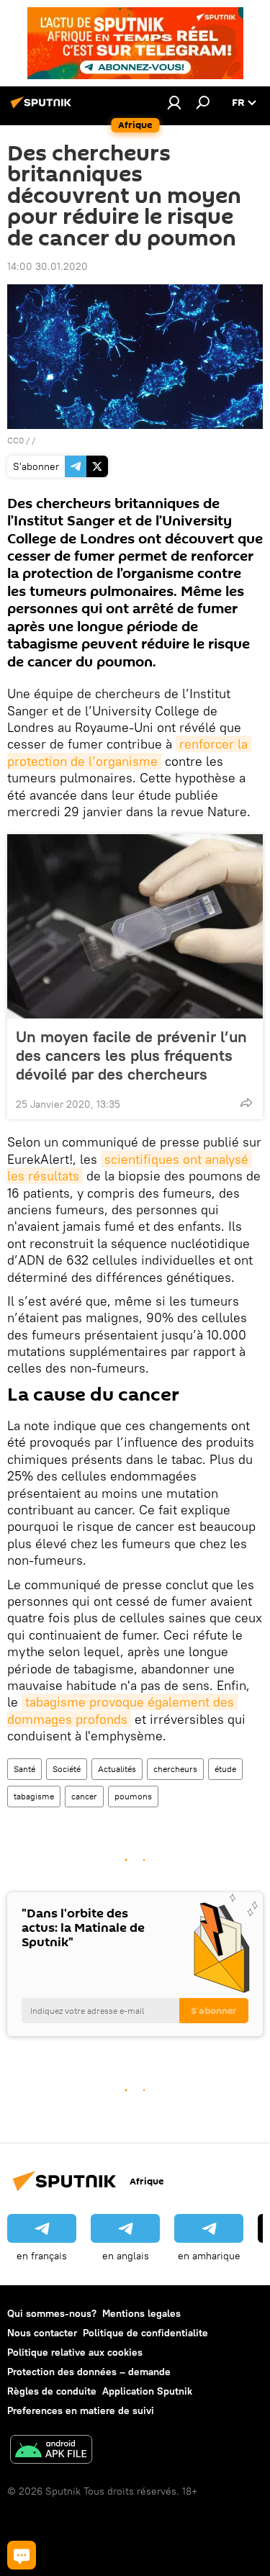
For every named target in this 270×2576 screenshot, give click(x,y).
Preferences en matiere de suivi (81, 2410)
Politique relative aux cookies (75, 2352)
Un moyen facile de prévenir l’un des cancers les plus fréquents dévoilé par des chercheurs (131, 1055)
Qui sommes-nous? (52, 2313)
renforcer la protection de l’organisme (129, 752)
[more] (246, 1103)
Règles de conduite (52, 2391)
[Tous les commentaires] (22, 2555)
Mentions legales (141, 2313)
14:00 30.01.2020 (48, 266)
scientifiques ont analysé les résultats (130, 1167)
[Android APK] (51, 2451)
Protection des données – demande (89, 2372)
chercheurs (175, 1769)
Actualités (117, 1769)
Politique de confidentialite (145, 2333)
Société (67, 1769)
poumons (133, 1796)
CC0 (15, 440)
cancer (84, 1796)
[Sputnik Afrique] (43, 108)
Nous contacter (42, 2333)
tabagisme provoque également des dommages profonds (122, 1710)
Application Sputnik (147, 2391)
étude (225, 1769)
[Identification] (174, 102)
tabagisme (34, 1796)
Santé (24, 1769)
